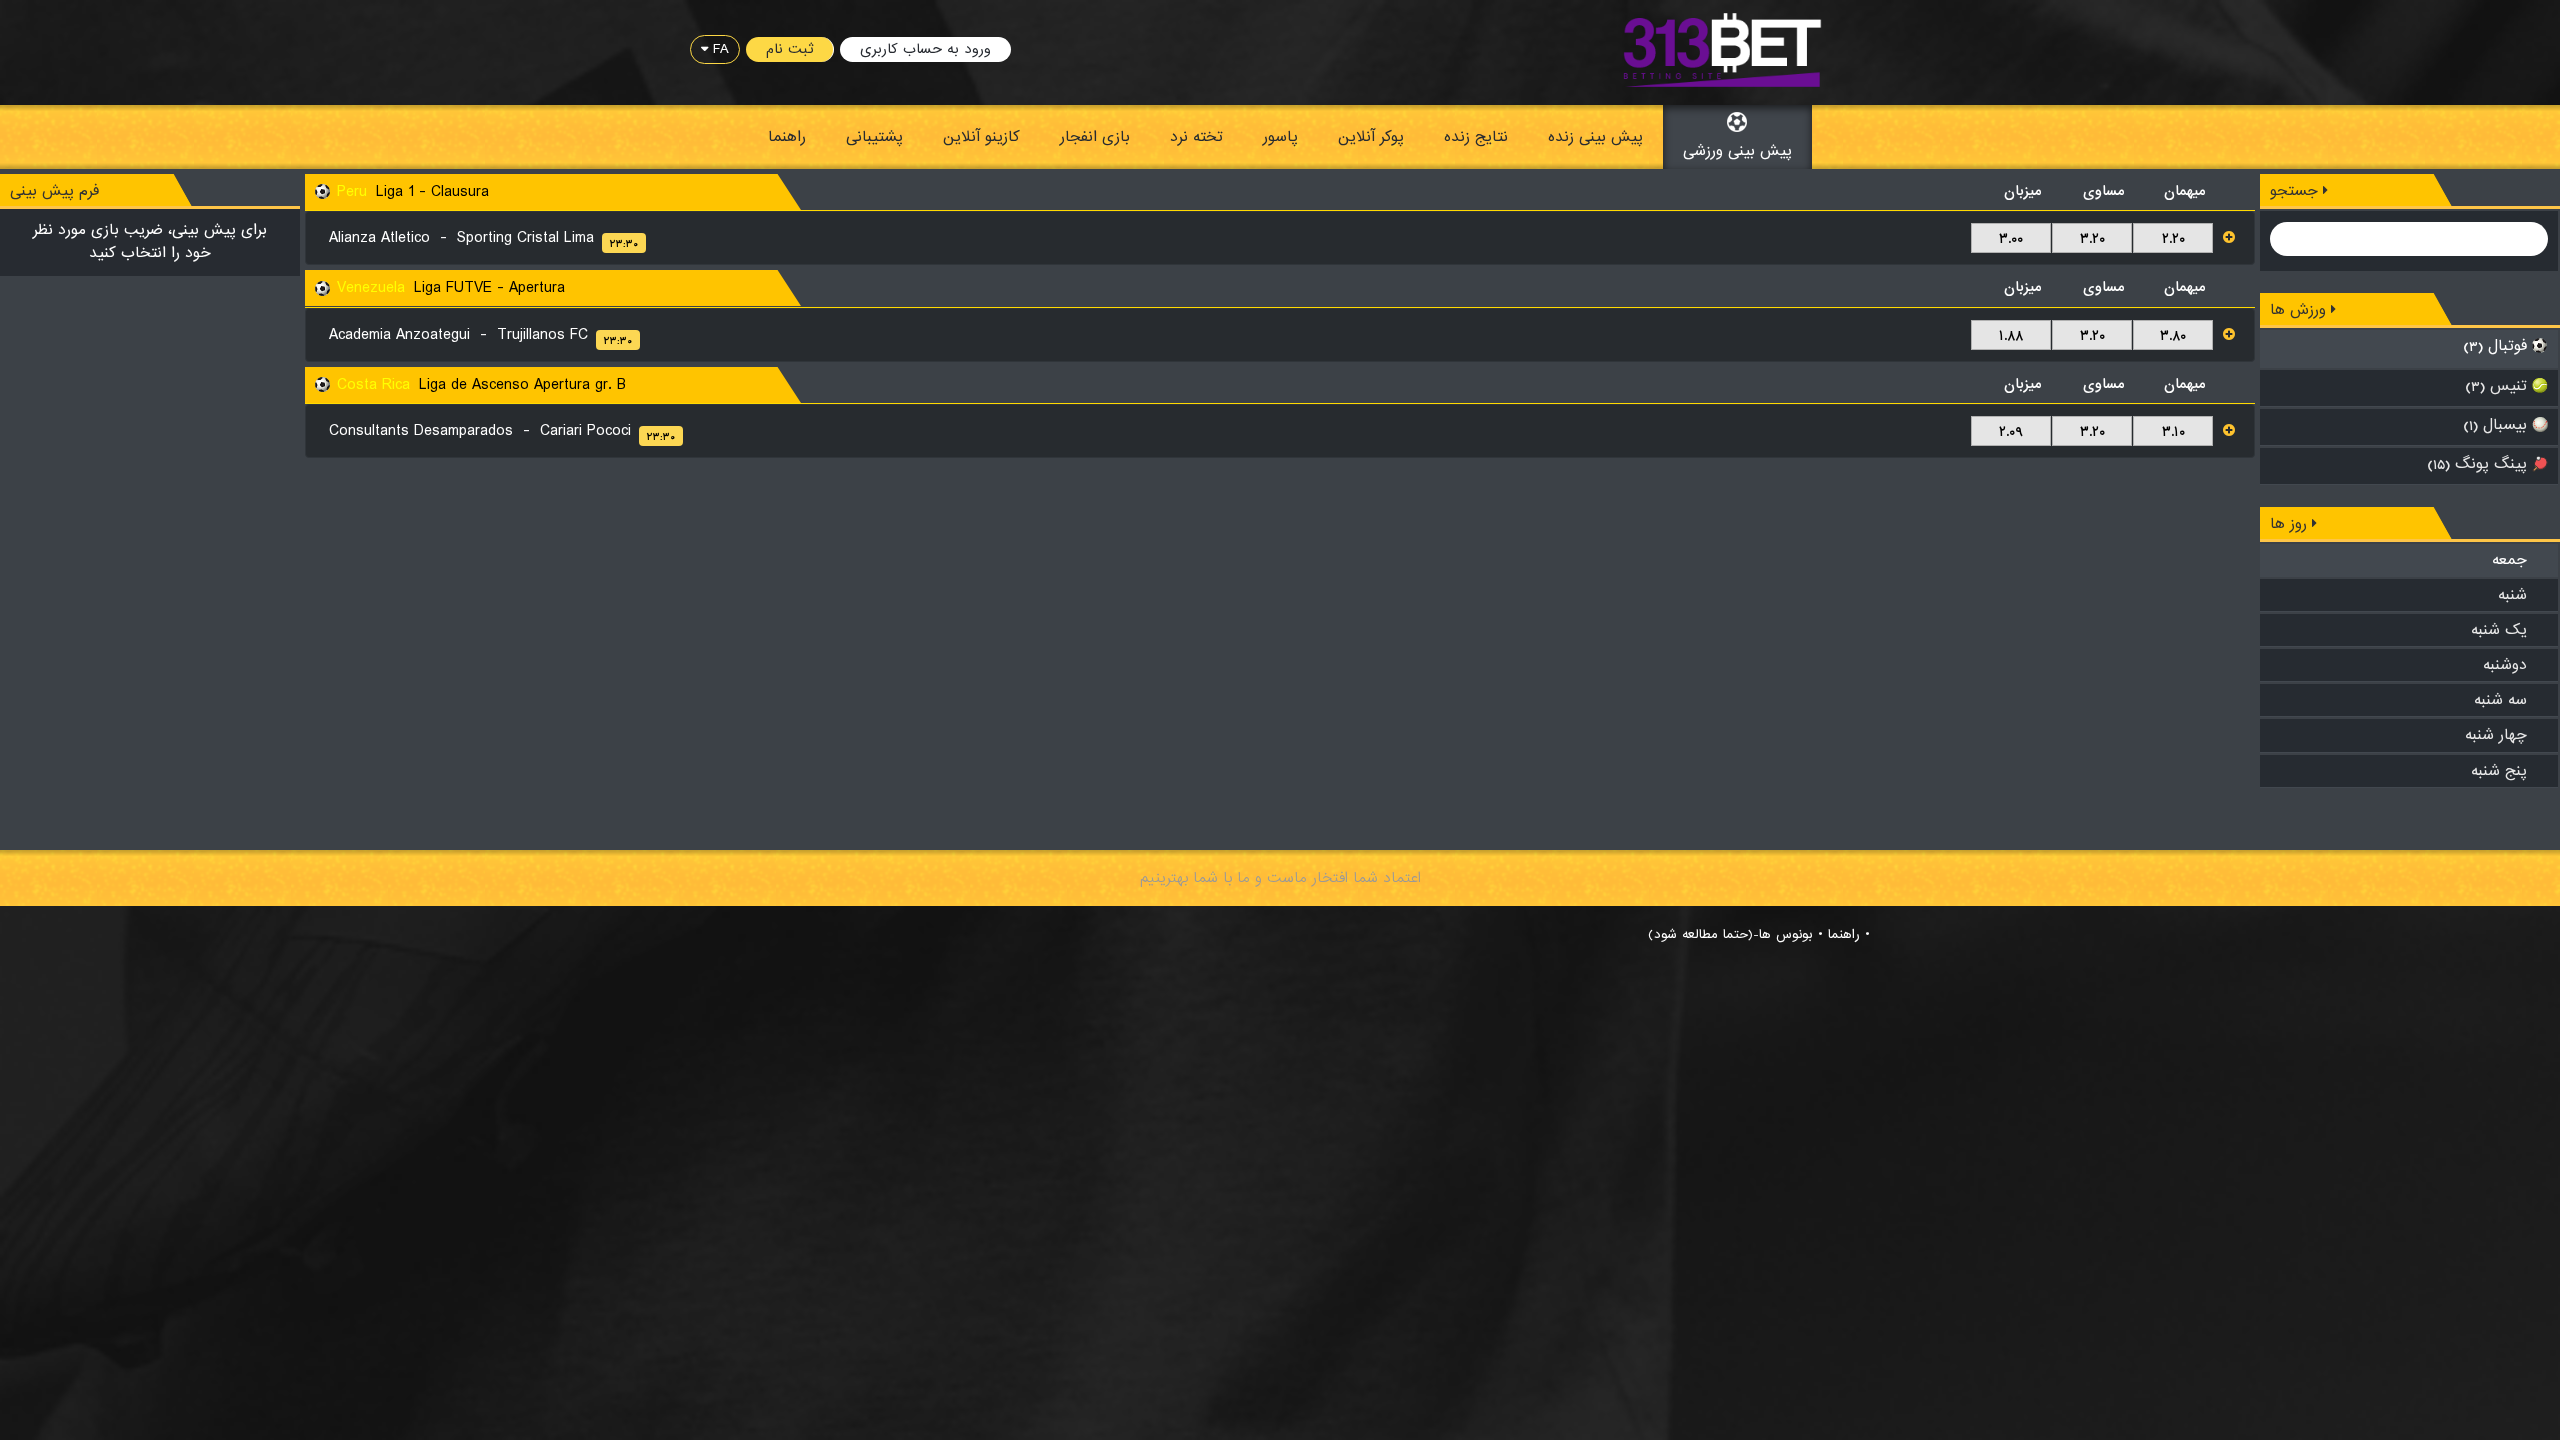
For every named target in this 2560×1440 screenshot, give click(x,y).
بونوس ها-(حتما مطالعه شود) (1730, 935)
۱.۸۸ (2011, 336)
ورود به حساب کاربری (925, 49)
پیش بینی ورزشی (1737, 151)
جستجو (2296, 191)
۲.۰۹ (2011, 432)
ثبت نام (789, 49)
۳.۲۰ (2092, 239)
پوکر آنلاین (1371, 137)
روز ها (2291, 524)
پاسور (1280, 137)
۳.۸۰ (2173, 336)
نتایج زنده (1476, 137)
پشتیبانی (874, 137)
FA (718, 49)
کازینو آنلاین (981, 137)
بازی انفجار (1095, 137)
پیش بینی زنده (1595, 137)
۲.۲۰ (2173, 239)
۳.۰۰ (2011, 239)
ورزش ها (2300, 310)
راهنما (787, 137)
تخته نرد (1196, 137)
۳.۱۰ (2173, 432)
